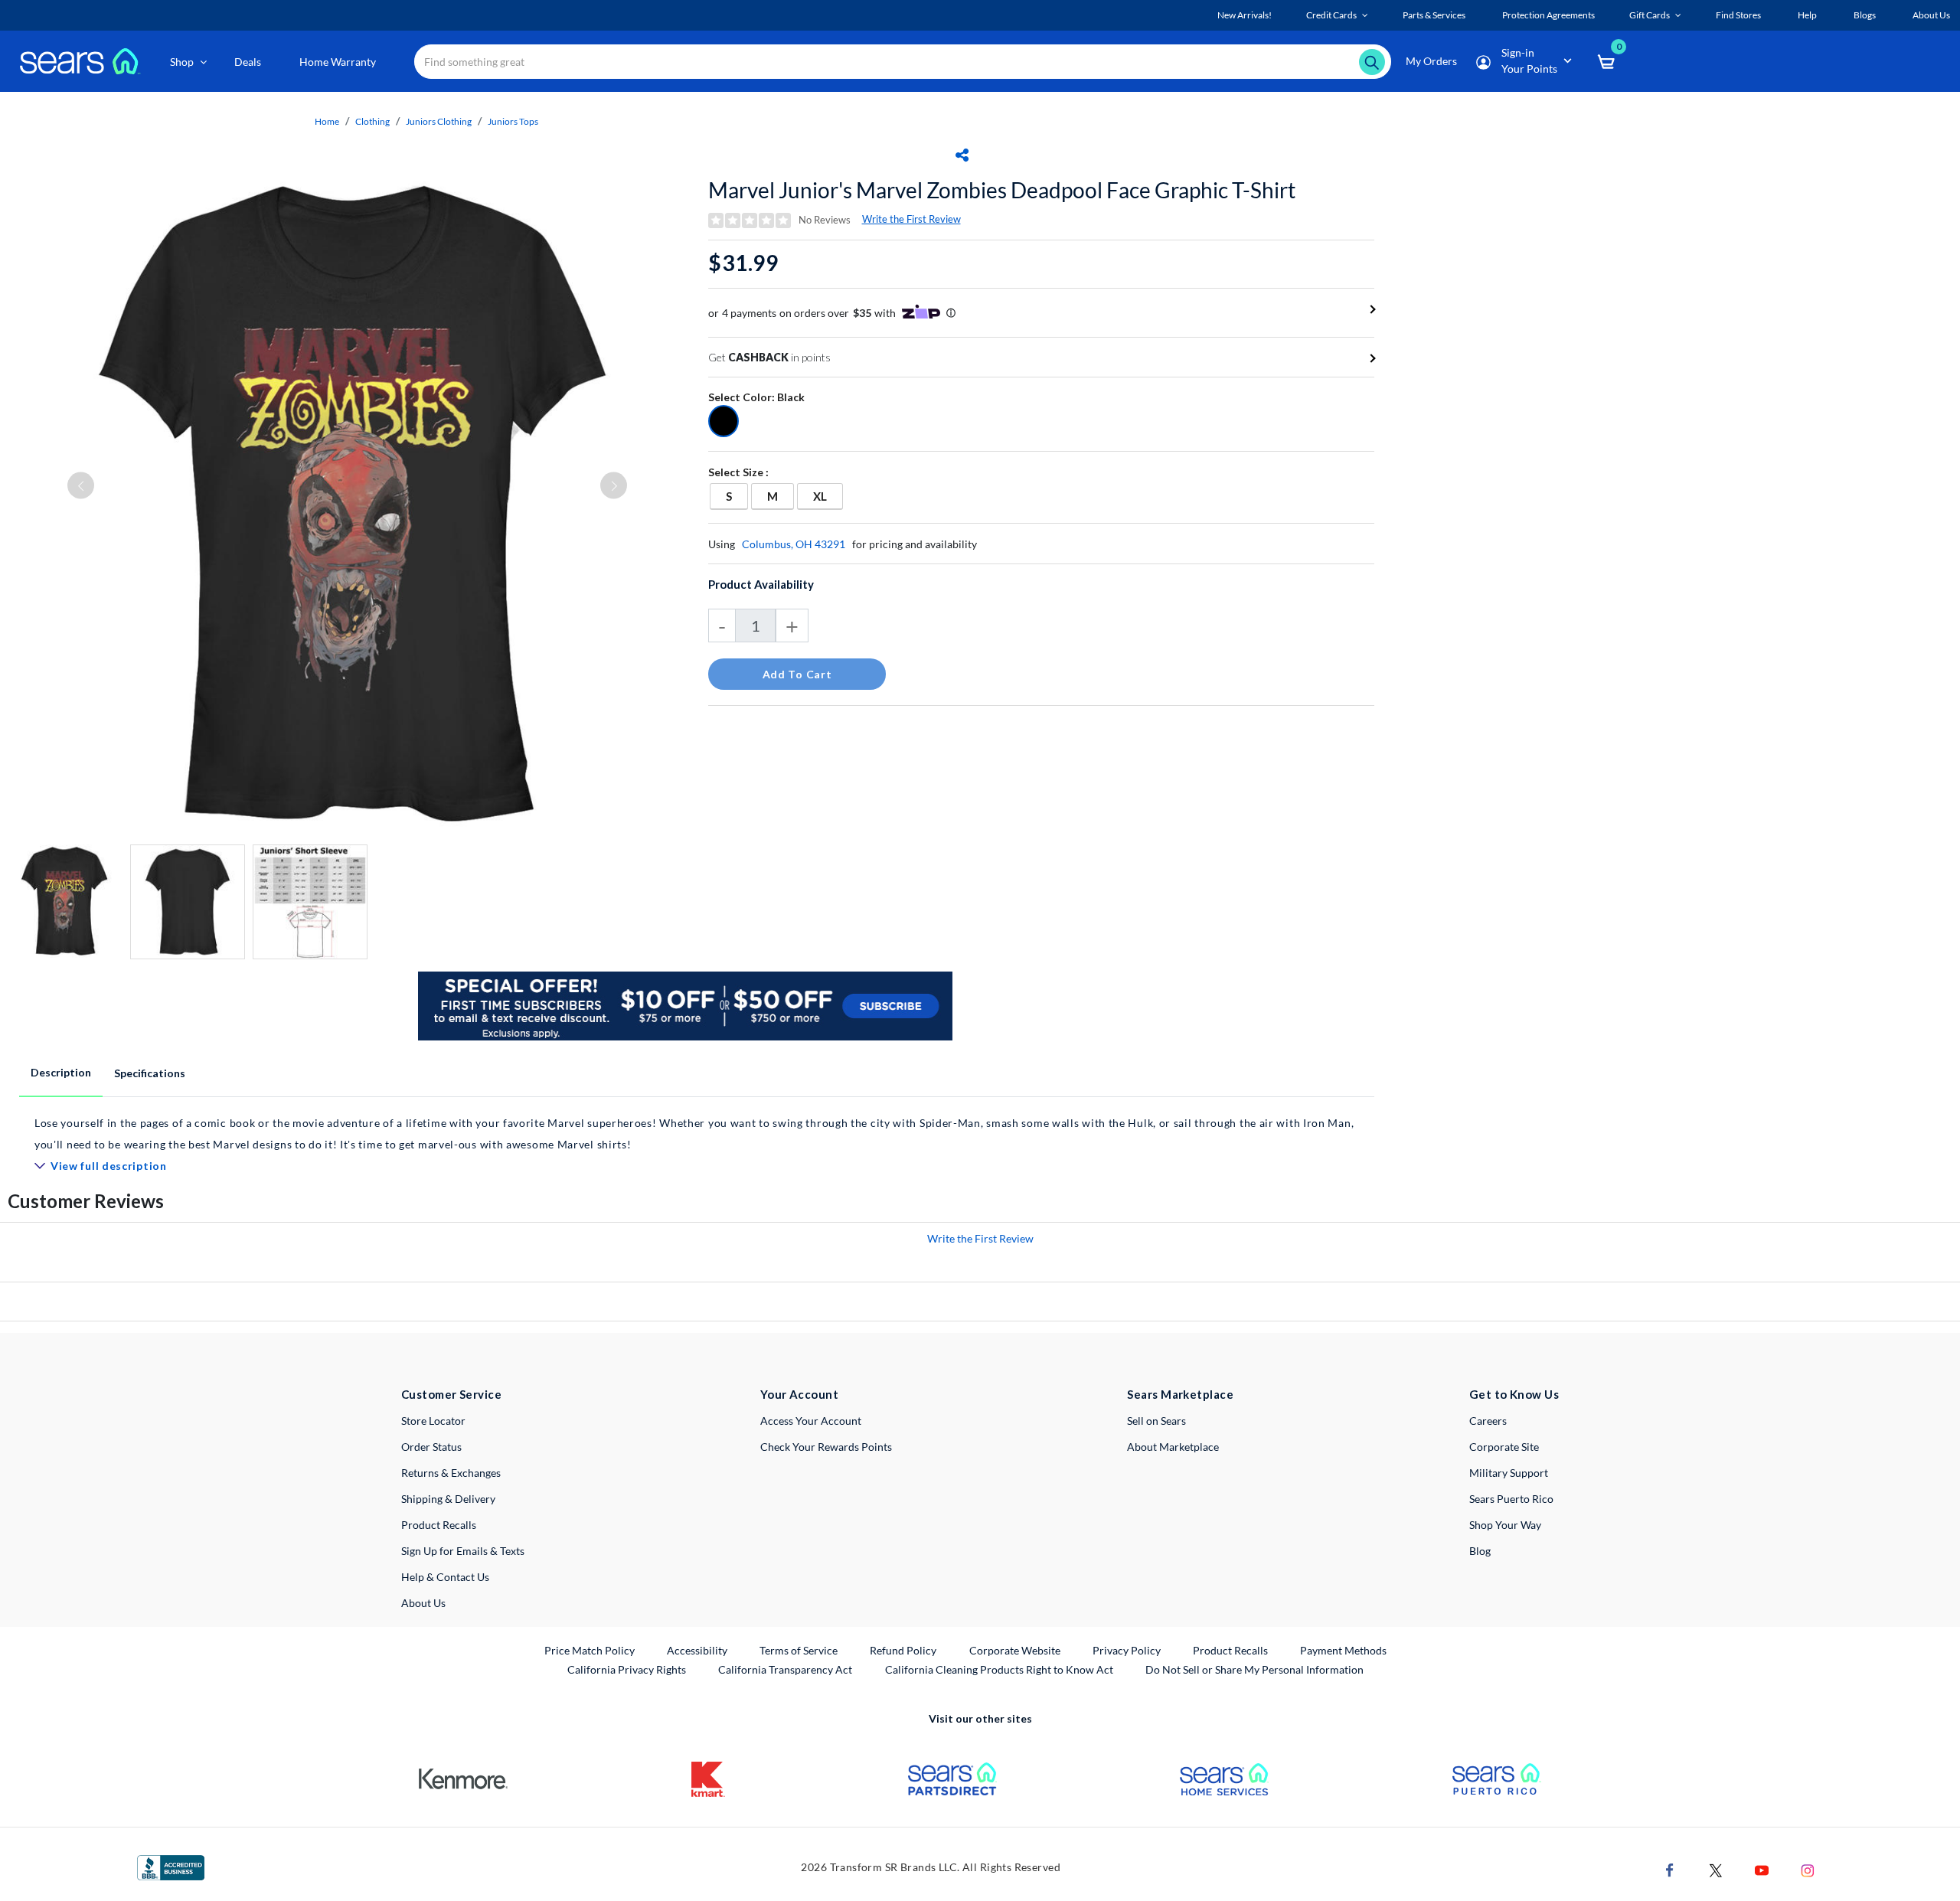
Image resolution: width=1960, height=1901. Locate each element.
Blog (1480, 1551)
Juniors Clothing (439, 121)
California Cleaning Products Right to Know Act (999, 1669)
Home (327, 121)
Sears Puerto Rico (1511, 1499)
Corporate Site (1504, 1447)
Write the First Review (911, 219)
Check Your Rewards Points (826, 1447)
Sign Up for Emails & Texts (463, 1551)
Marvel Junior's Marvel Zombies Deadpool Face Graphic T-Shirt (1002, 190)
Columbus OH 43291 (794, 544)
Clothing (372, 121)
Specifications (150, 1073)
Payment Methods (1343, 1650)
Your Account (799, 1394)
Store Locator (433, 1421)
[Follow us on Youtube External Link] (1762, 1868)
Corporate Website (1016, 1650)
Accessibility (697, 1650)
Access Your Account (811, 1421)
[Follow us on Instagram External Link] (1808, 1868)
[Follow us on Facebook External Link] (1670, 1868)
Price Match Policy (590, 1650)
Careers (1488, 1421)
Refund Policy (903, 1650)
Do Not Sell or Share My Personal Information (1254, 1669)
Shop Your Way (1505, 1525)
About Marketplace (1173, 1447)
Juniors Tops (513, 121)
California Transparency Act (785, 1669)
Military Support (1509, 1473)
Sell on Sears (1156, 1421)
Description (61, 1072)
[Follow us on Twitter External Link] (1716, 1868)
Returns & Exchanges (451, 1473)
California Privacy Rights (627, 1669)
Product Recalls (439, 1525)
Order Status (431, 1447)
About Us (423, 1603)
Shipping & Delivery (448, 1499)
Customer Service (451, 1394)
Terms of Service (799, 1650)
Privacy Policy (1127, 1650)
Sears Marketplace (1180, 1394)
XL (828, 496)
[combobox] (903, 62)
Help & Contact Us (445, 1577)
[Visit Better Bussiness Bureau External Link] (171, 1866)
